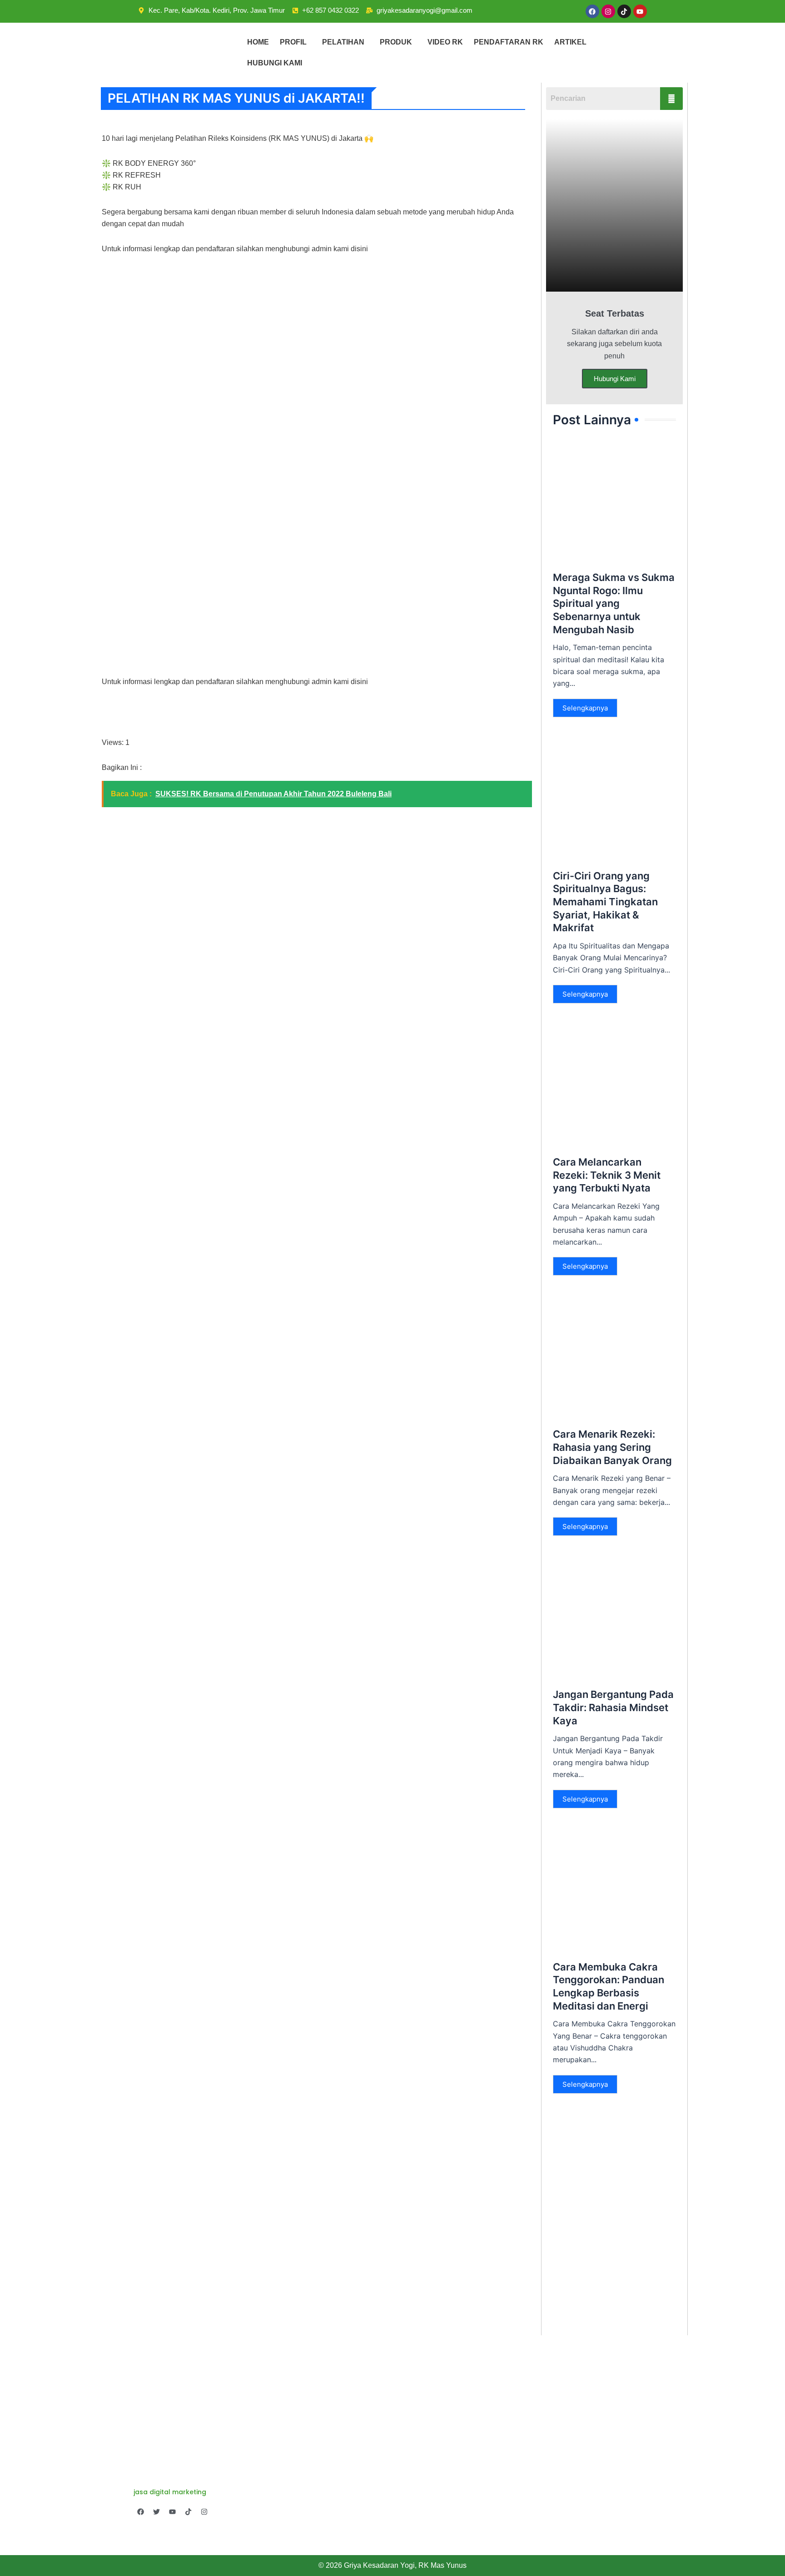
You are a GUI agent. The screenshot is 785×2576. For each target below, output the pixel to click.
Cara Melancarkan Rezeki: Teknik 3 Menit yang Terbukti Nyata (607, 1175)
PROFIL (293, 42)
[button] (296, 42)
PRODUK (396, 42)
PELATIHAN (343, 42)
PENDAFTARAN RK (509, 42)
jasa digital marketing (170, 2492)
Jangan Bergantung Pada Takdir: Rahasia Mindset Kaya (613, 1707)
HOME (258, 42)
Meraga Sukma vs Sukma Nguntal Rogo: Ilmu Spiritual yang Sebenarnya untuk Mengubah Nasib (614, 603)
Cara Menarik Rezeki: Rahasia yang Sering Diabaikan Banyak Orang (612, 1447)
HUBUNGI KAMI (275, 63)
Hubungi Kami (615, 379)
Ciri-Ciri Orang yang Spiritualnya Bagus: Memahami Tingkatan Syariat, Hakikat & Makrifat (605, 902)
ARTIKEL (570, 42)
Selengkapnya (585, 708)
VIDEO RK (445, 42)
